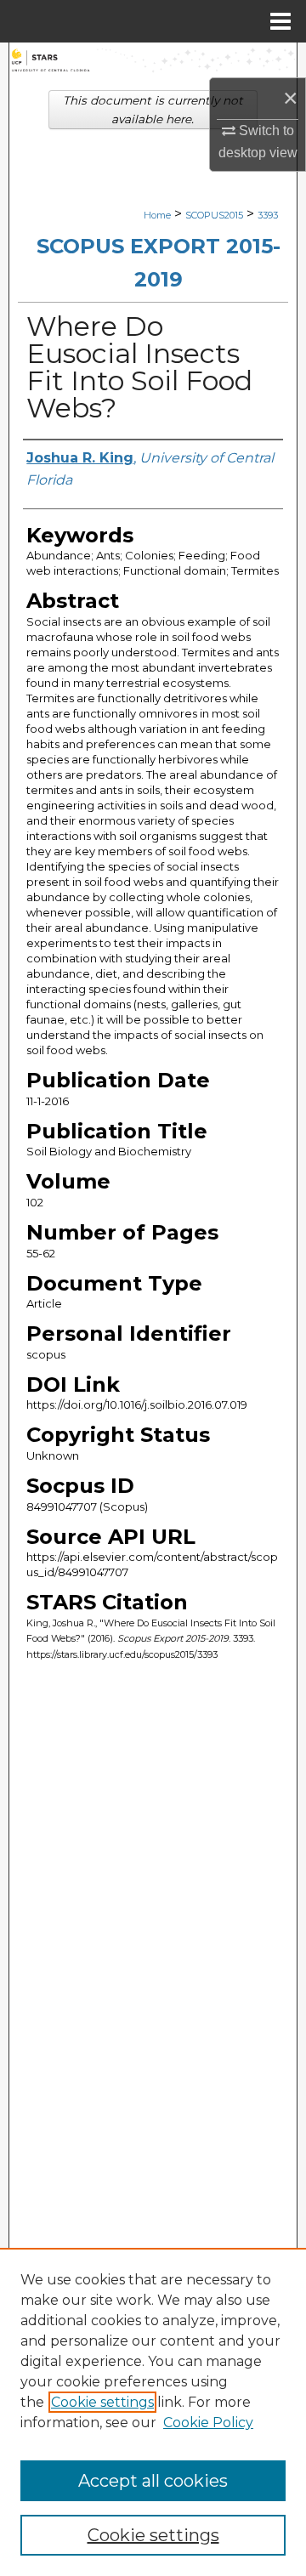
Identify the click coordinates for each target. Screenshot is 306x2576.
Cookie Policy (208, 2423)
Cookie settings (102, 2402)
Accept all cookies (153, 2481)
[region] (153, 2412)
